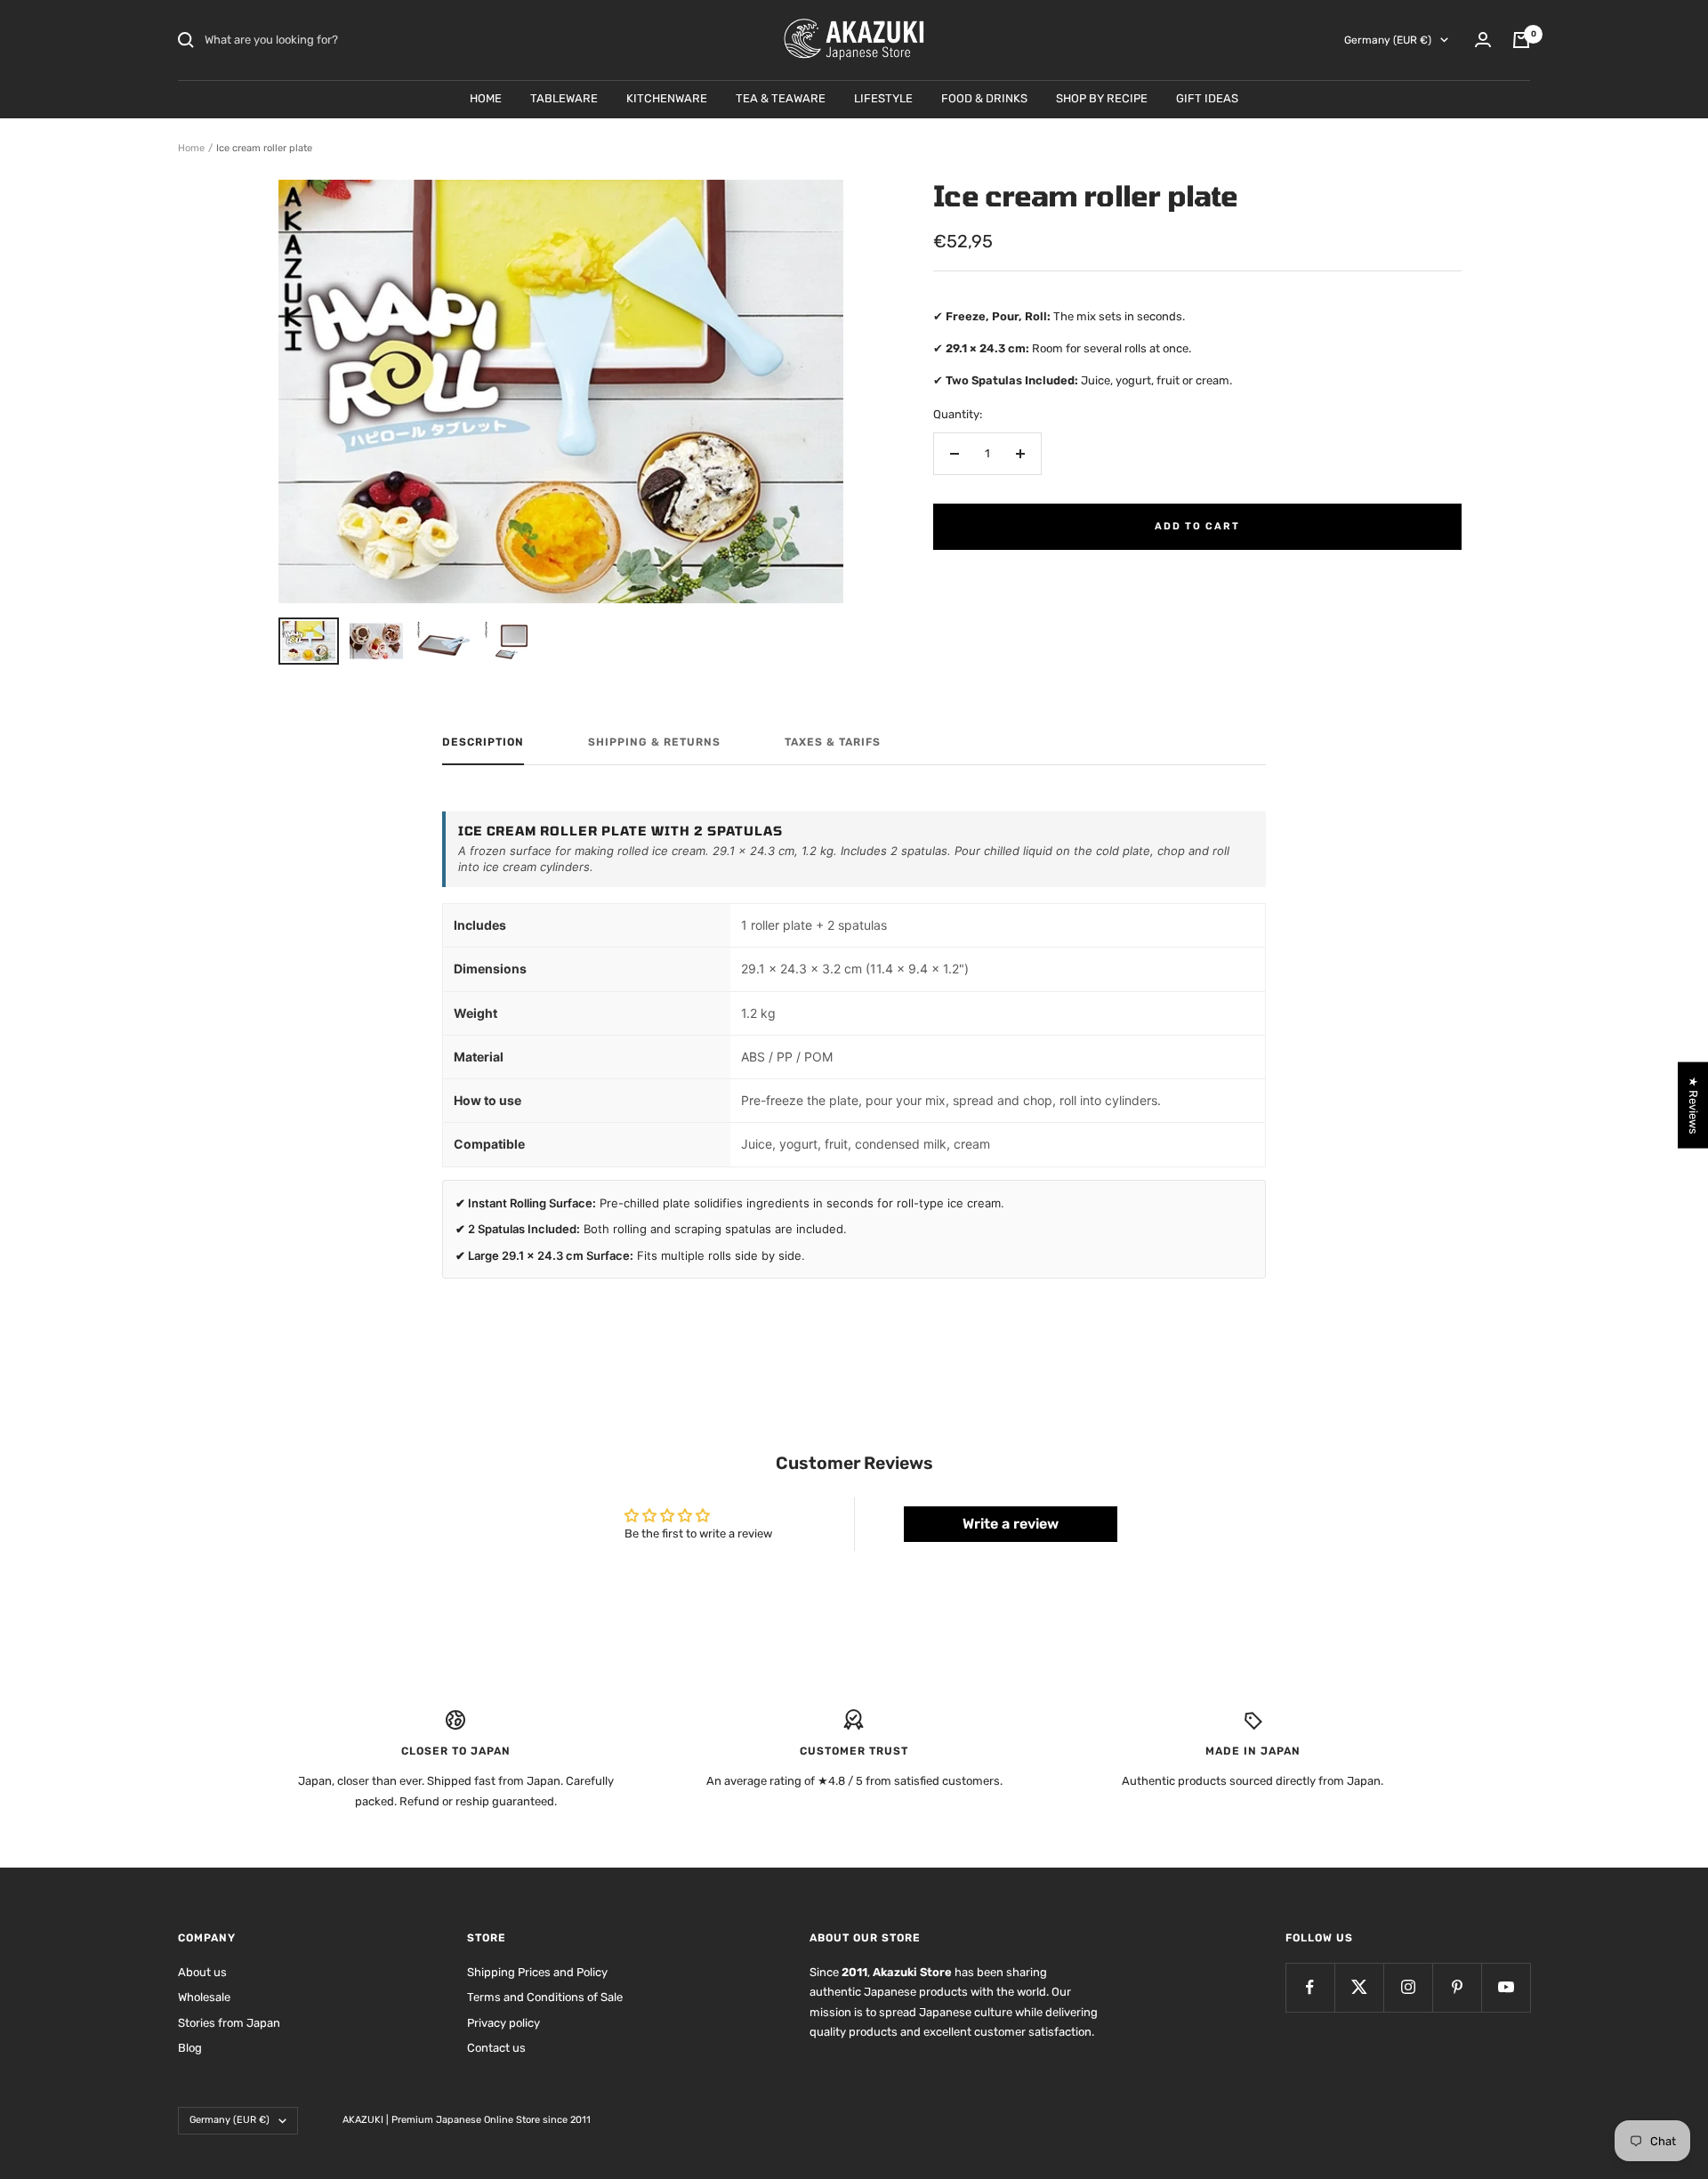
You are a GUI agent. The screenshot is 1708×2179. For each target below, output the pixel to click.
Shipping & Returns (654, 742)
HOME (486, 98)
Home (191, 148)
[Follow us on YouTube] (1506, 1987)
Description (483, 742)
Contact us (496, 2048)
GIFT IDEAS (1207, 98)
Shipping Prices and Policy (537, 1972)
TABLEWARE (564, 98)
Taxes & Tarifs (833, 742)
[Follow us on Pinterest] (1457, 1987)
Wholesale (204, 1997)
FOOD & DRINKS (984, 98)
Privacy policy (504, 2023)
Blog (190, 2048)
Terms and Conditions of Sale (545, 1997)
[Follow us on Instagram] (1408, 1987)
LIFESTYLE (883, 98)
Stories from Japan (229, 2023)
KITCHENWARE (667, 98)
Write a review (1011, 1524)
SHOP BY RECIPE (1102, 98)
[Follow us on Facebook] (1310, 1987)
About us (202, 1972)
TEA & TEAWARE (781, 98)
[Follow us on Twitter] (1359, 1987)
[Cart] (1521, 40)
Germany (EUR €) (1388, 40)
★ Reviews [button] (1693, 1105)
